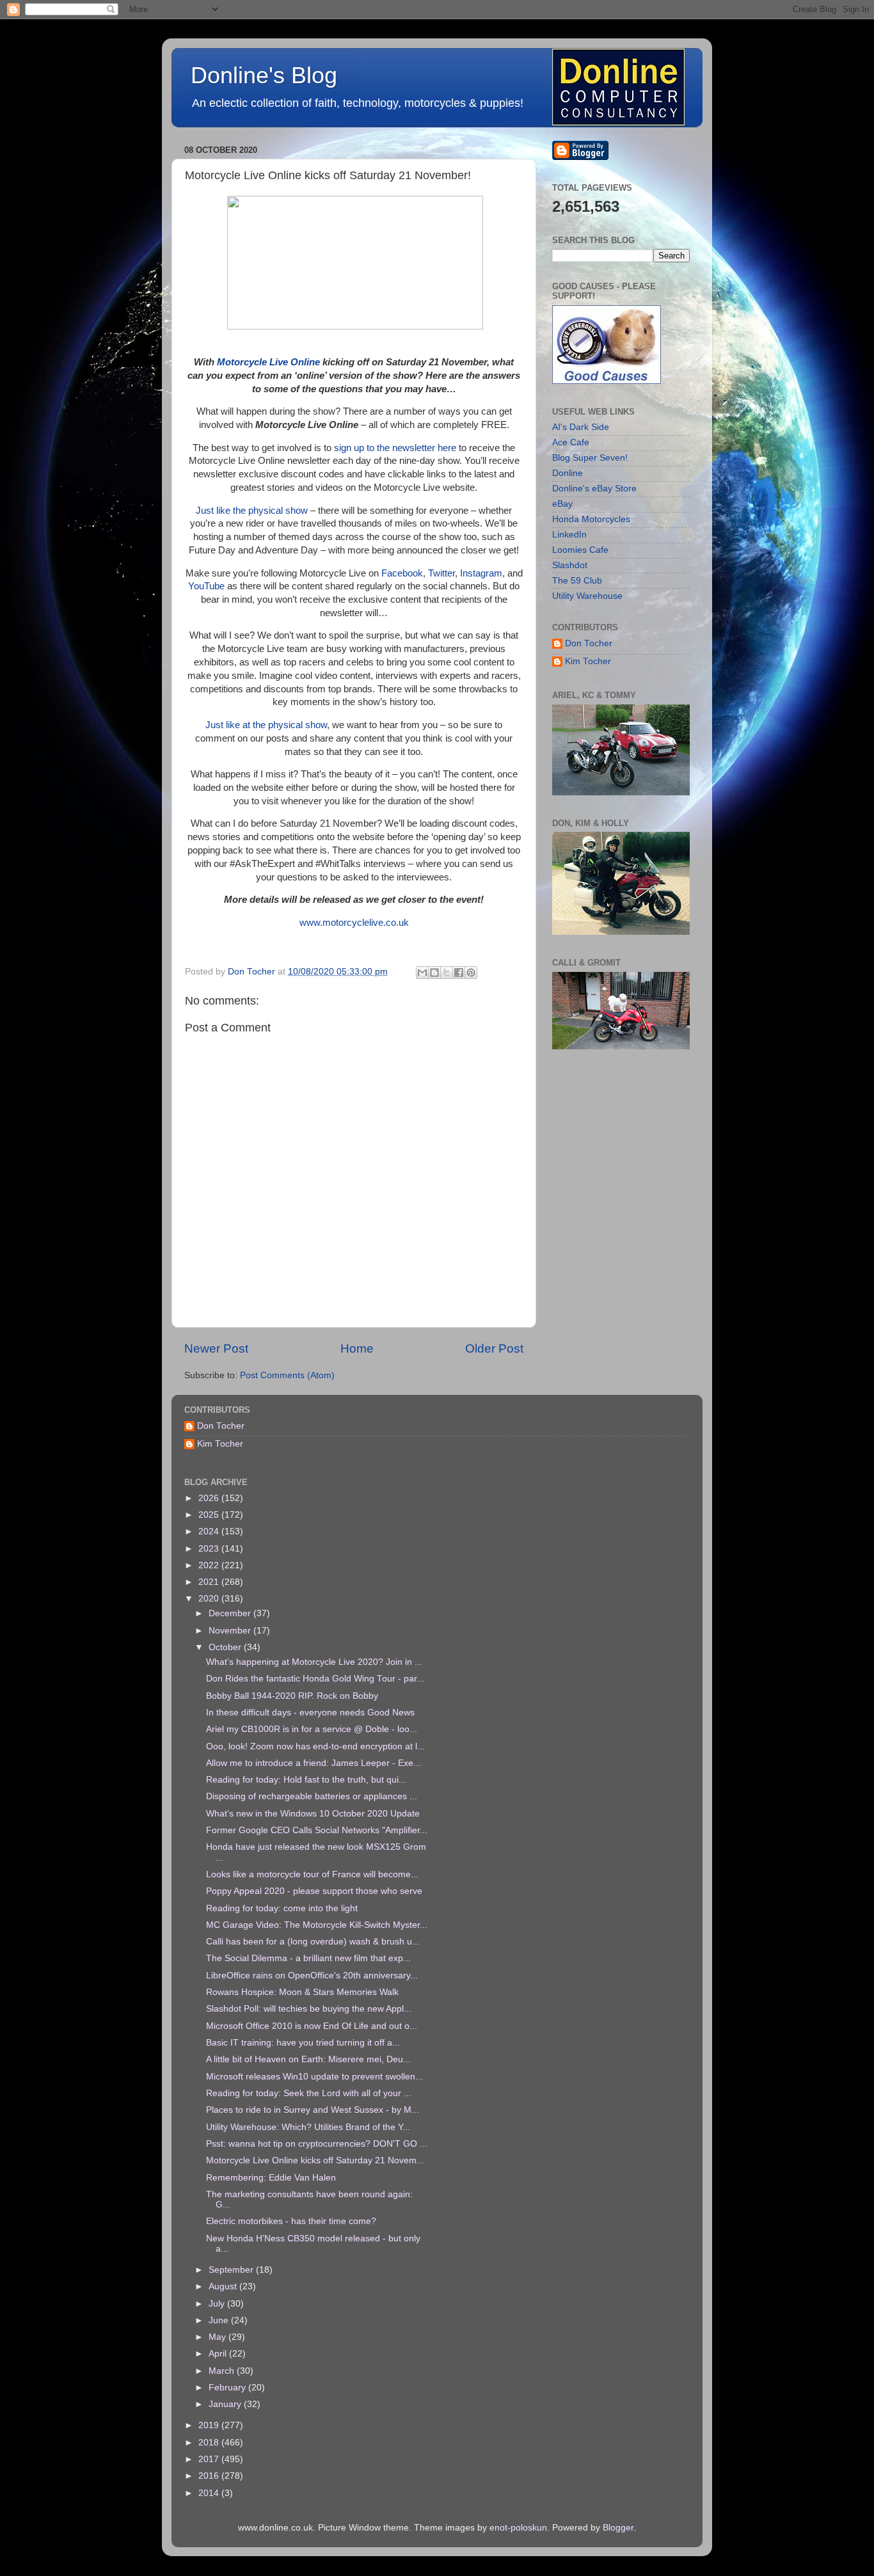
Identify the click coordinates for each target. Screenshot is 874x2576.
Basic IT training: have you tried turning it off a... (303, 2043)
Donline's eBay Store (594, 489)
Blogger (618, 2528)
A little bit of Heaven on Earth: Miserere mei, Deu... (308, 2059)
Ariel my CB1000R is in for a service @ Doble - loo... (312, 1729)
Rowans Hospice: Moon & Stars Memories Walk (302, 1992)
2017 (210, 2459)
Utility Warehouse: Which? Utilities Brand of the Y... (308, 2127)
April (219, 2354)
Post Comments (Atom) (287, 1375)
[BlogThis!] (434, 973)
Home (357, 1348)
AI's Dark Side (581, 427)
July (218, 2304)
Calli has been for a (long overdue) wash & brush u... (313, 1942)
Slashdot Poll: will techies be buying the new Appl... (309, 2009)
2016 (210, 2476)
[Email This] (422, 973)
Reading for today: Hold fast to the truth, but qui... (306, 1780)
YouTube (206, 586)
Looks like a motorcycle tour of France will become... (312, 1874)
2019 (210, 2425)
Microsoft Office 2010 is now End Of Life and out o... (312, 2026)
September (232, 2270)
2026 (210, 1498)
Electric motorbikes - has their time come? (291, 2221)
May (219, 2337)
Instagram (481, 573)
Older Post (494, 1348)
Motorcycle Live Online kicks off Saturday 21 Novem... (315, 2160)
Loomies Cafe (580, 550)
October (226, 1647)
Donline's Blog (264, 75)
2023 (210, 1549)
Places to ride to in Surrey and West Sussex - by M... (313, 2110)
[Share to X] (447, 973)
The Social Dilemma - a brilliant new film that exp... (308, 1958)
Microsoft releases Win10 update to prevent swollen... (314, 2077)
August (224, 2286)
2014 (210, 2493)
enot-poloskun (518, 2528)
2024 (210, 1531)
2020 (210, 1599)
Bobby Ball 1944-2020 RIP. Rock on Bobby (292, 1696)
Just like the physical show (252, 511)
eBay (562, 504)
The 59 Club (577, 581)
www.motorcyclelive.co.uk (354, 923)
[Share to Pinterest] (471, 973)
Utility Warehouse (587, 596)
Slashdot (570, 565)
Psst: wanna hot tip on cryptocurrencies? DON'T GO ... (317, 2144)
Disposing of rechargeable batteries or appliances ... (312, 1796)
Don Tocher (589, 643)
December (231, 1613)
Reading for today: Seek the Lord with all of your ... (309, 2093)
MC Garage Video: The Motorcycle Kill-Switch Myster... (317, 1925)
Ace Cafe (571, 442)
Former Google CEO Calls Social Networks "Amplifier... (317, 1830)
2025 (210, 1515)
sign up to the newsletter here (395, 448)
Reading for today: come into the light (282, 1908)
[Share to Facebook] (459, 973)
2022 (210, 1565)
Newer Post (216, 1348)
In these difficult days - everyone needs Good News (310, 1713)
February (228, 2388)
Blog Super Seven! (590, 458)
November (231, 1631)
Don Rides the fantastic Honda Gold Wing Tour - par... (315, 1679)
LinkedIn (569, 535)
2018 (210, 2443)
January (226, 2404)
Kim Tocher (588, 661)
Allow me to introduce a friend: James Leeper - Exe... (314, 1763)
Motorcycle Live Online (268, 362)
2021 (210, 1582)
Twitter (441, 573)
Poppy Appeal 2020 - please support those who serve (314, 1891)
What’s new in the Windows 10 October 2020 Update (313, 1814)
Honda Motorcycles (591, 519)
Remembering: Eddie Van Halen (271, 2178)
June (220, 2320)
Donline (568, 473)
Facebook (402, 573)
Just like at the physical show (266, 725)
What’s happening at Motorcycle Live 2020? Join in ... (314, 1662)
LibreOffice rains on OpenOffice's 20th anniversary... (312, 1976)
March (223, 2371)
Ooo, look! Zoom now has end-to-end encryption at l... (315, 1746)
